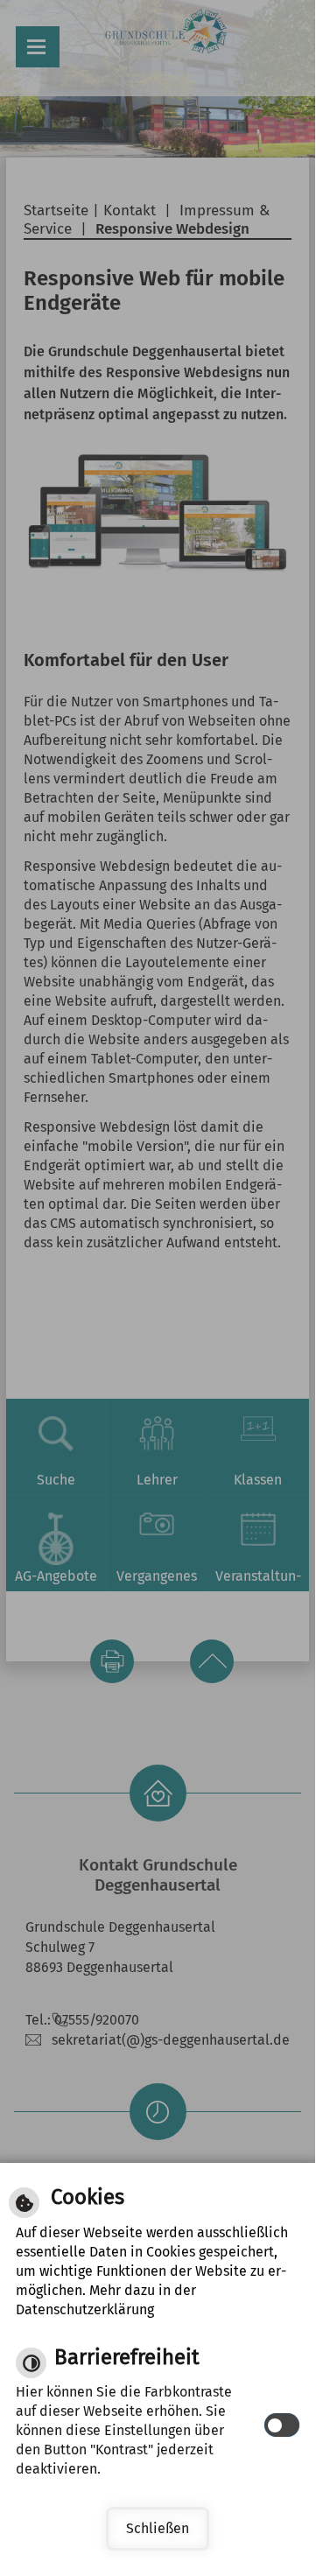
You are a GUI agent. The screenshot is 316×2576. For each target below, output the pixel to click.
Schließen (158, 2528)
